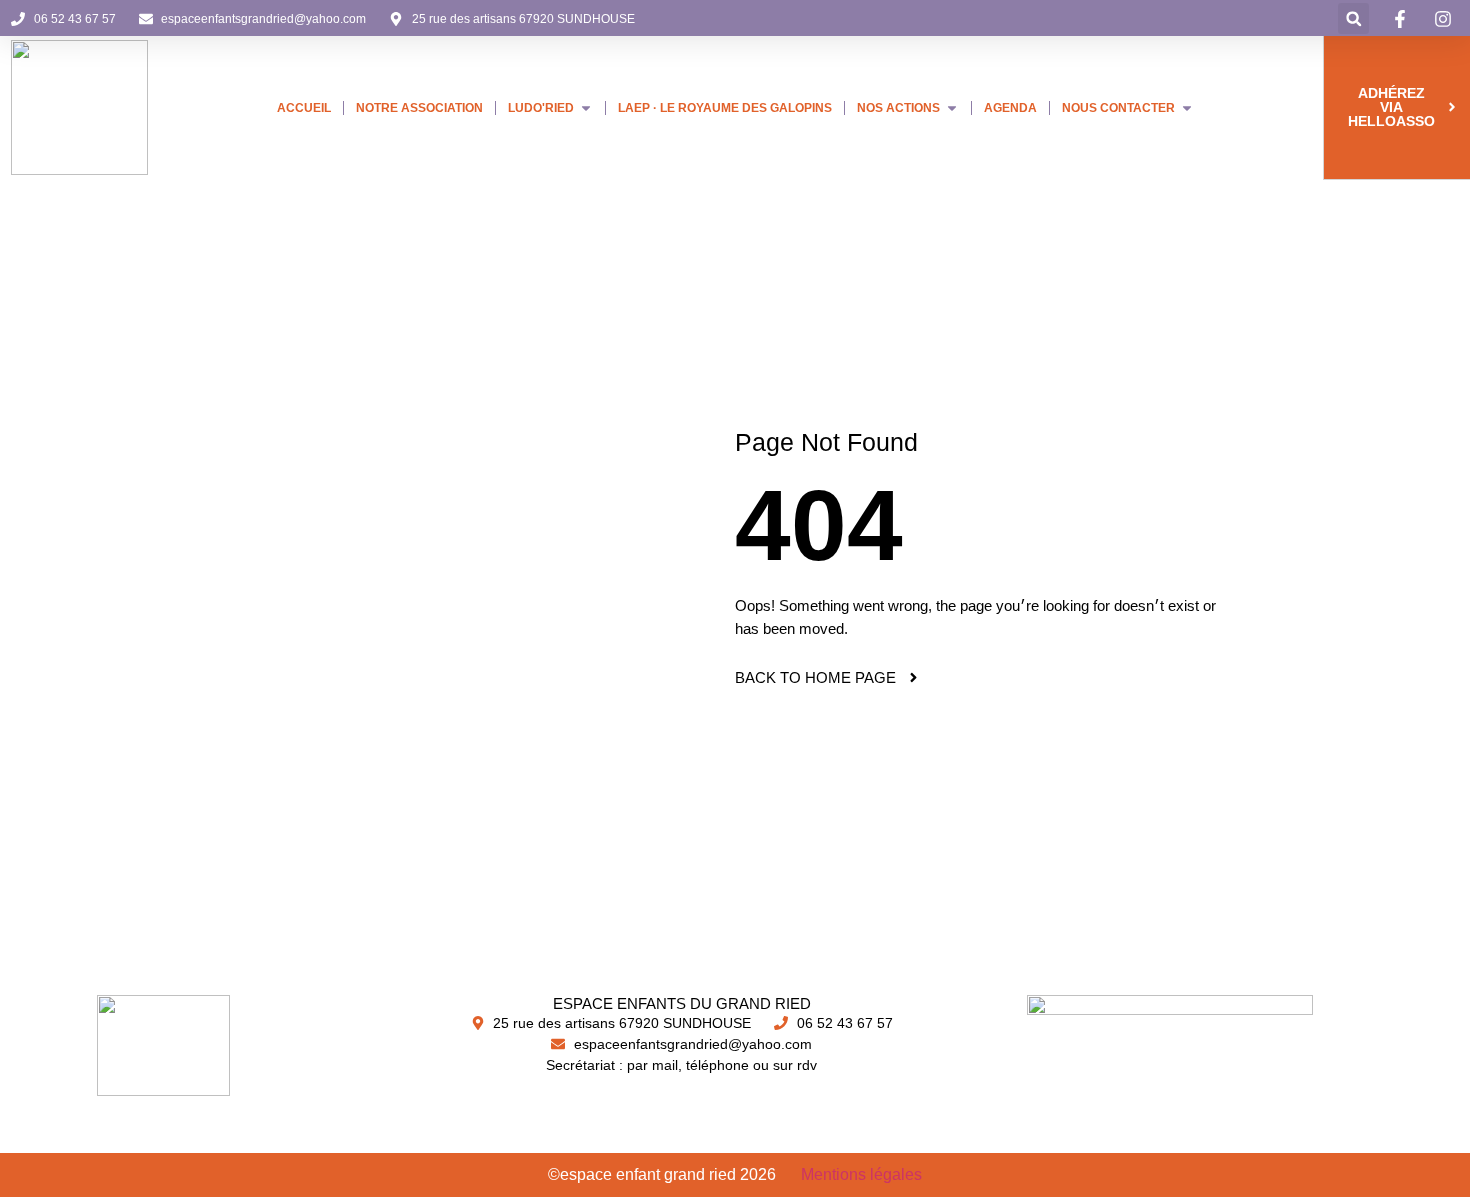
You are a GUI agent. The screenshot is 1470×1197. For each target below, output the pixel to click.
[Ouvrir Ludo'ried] (586, 108)
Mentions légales (861, 1174)
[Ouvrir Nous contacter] (1187, 108)
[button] (1353, 18)
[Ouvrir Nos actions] (952, 108)
